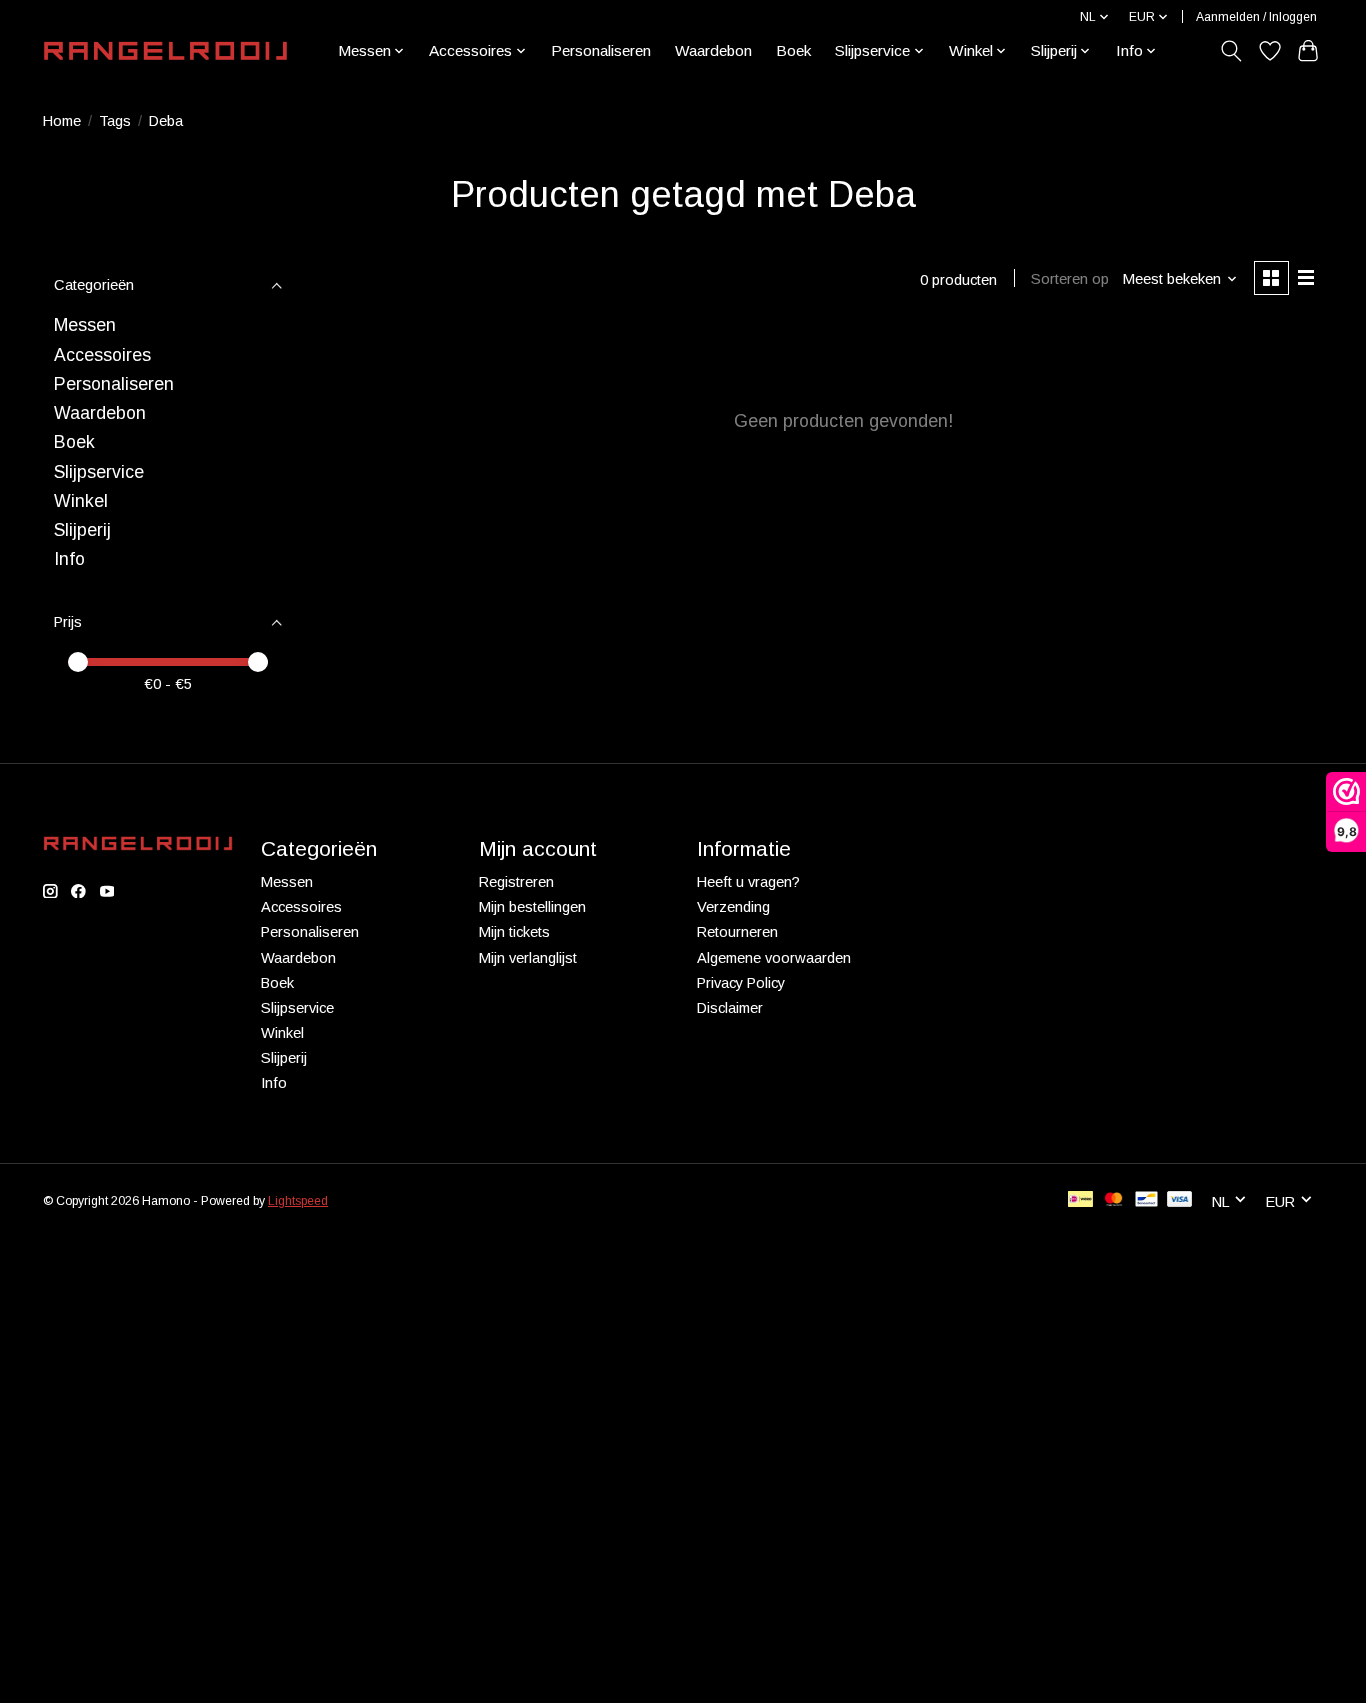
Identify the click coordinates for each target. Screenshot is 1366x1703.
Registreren (516, 882)
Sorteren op (1070, 279)
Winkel (81, 501)
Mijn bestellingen (532, 907)
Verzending (733, 907)
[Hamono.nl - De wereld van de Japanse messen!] (165, 51)
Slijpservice (99, 472)
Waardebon (713, 50)
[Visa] (1180, 1200)
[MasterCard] (1114, 1200)
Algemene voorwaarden (774, 958)
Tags (115, 121)
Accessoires (102, 355)
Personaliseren (601, 50)
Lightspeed (298, 1201)
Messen (85, 325)
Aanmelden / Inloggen (1256, 17)
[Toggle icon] (1231, 51)
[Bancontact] (1146, 1200)
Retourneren (737, 932)
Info (69, 559)
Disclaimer (730, 1008)
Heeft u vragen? (748, 882)
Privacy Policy (741, 983)
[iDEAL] (1080, 1200)
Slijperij (82, 530)
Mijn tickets (514, 932)
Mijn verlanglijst (528, 958)
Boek (793, 50)
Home (62, 121)
